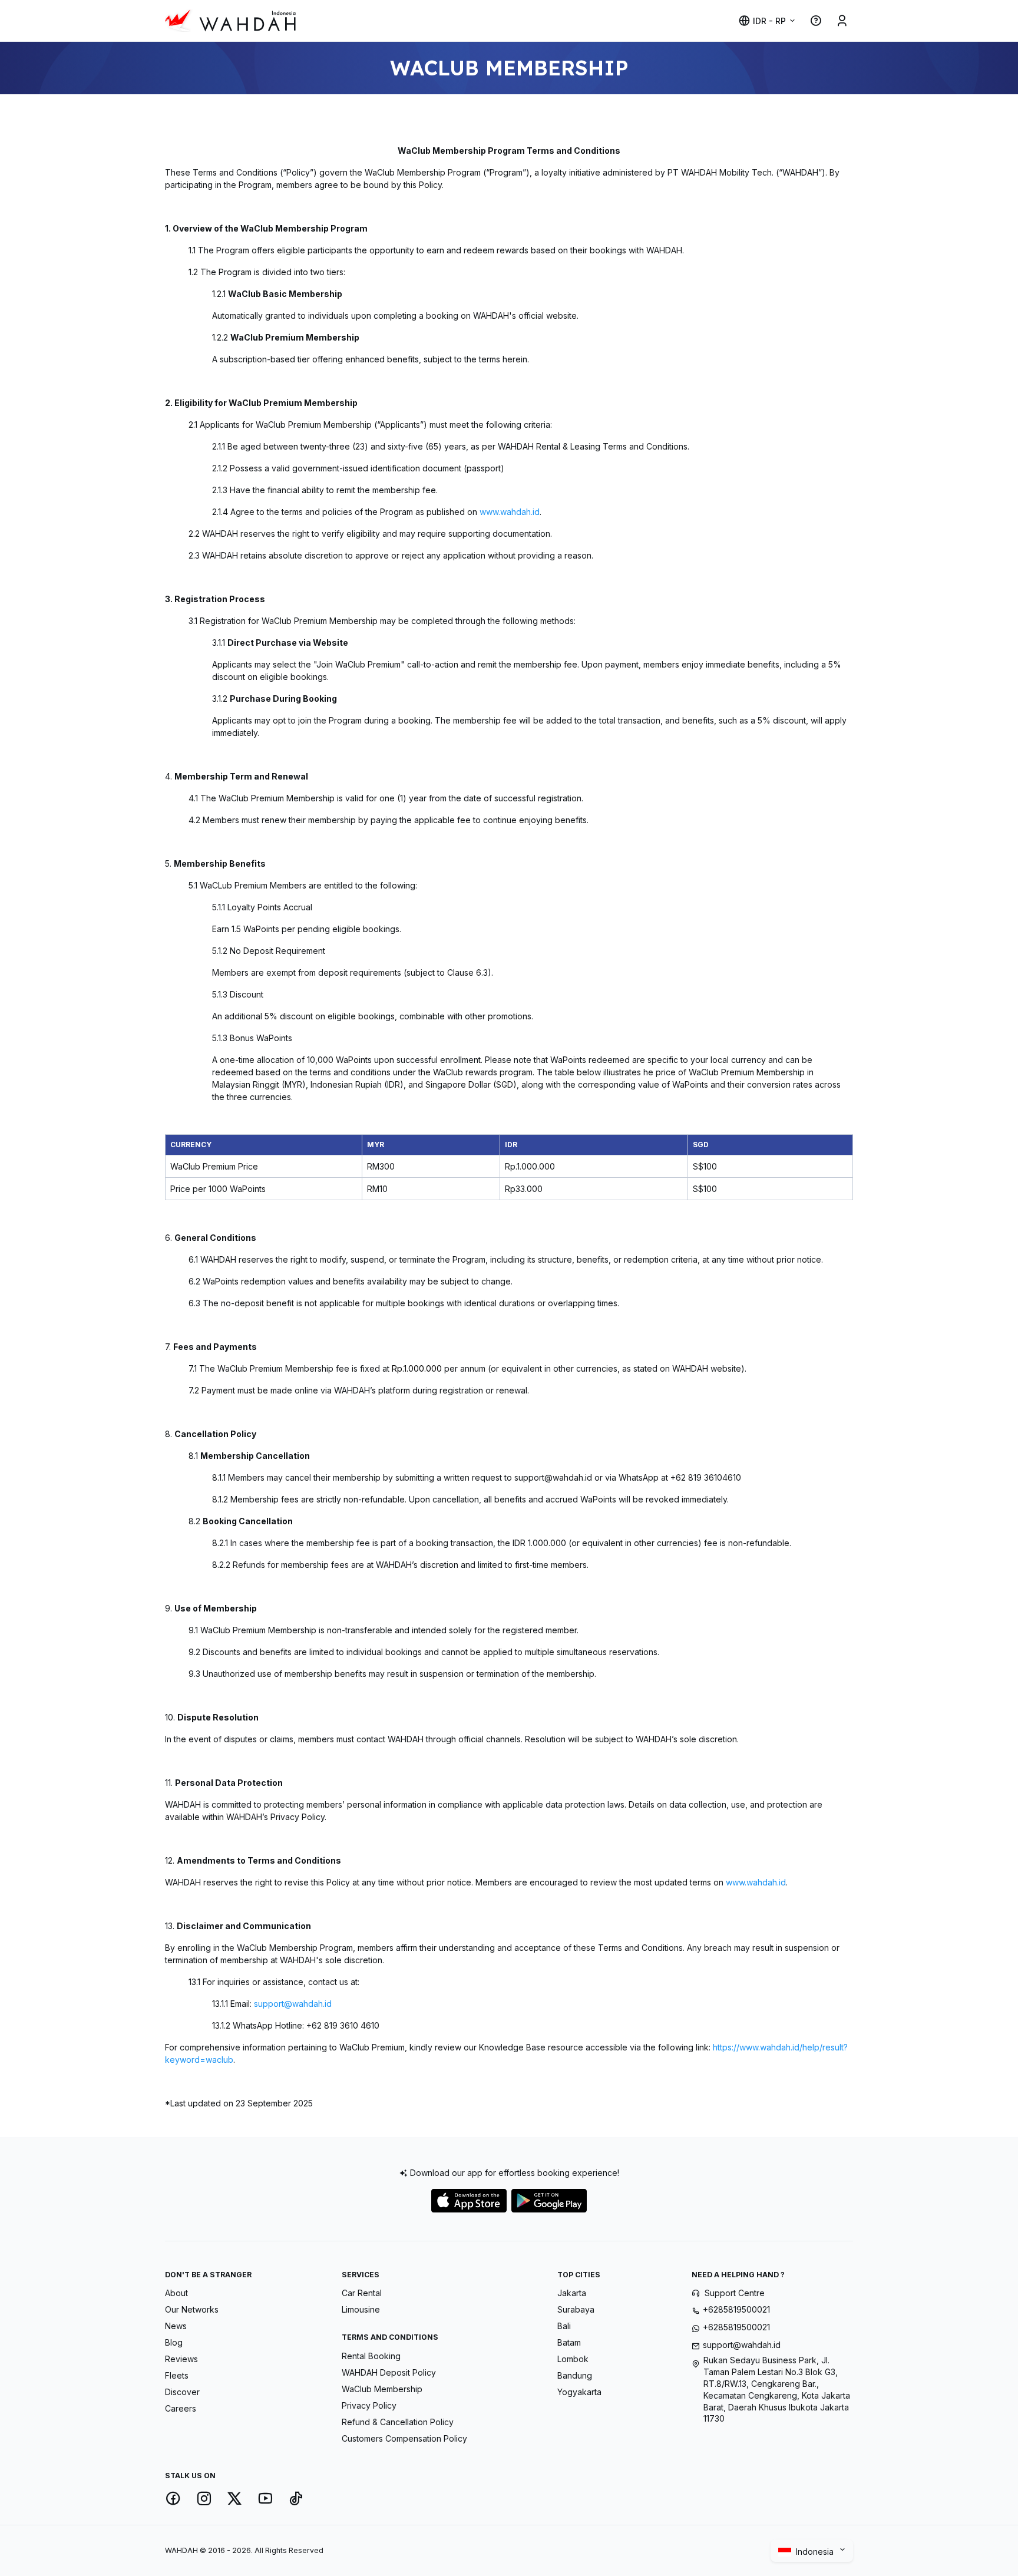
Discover (182, 2392)
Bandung (575, 2375)
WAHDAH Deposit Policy (389, 2372)
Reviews (181, 2359)
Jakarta (572, 2293)
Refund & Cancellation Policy (398, 2422)
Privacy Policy (369, 2405)
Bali (564, 2326)
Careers (181, 2408)
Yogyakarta (579, 2392)
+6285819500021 (736, 2309)
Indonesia (816, 2552)
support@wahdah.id (293, 2004)
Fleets (177, 2375)
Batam (569, 2342)
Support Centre (735, 2293)
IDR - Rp (769, 21)
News (176, 2326)
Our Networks (192, 2309)
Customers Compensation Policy (404, 2438)
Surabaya (576, 2309)
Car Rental (362, 2293)
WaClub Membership (382, 2389)
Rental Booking (371, 2356)
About (176, 2293)
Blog (174, 2342)
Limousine (361, 2309)
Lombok (573, 2359)
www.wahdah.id (508, 512)
